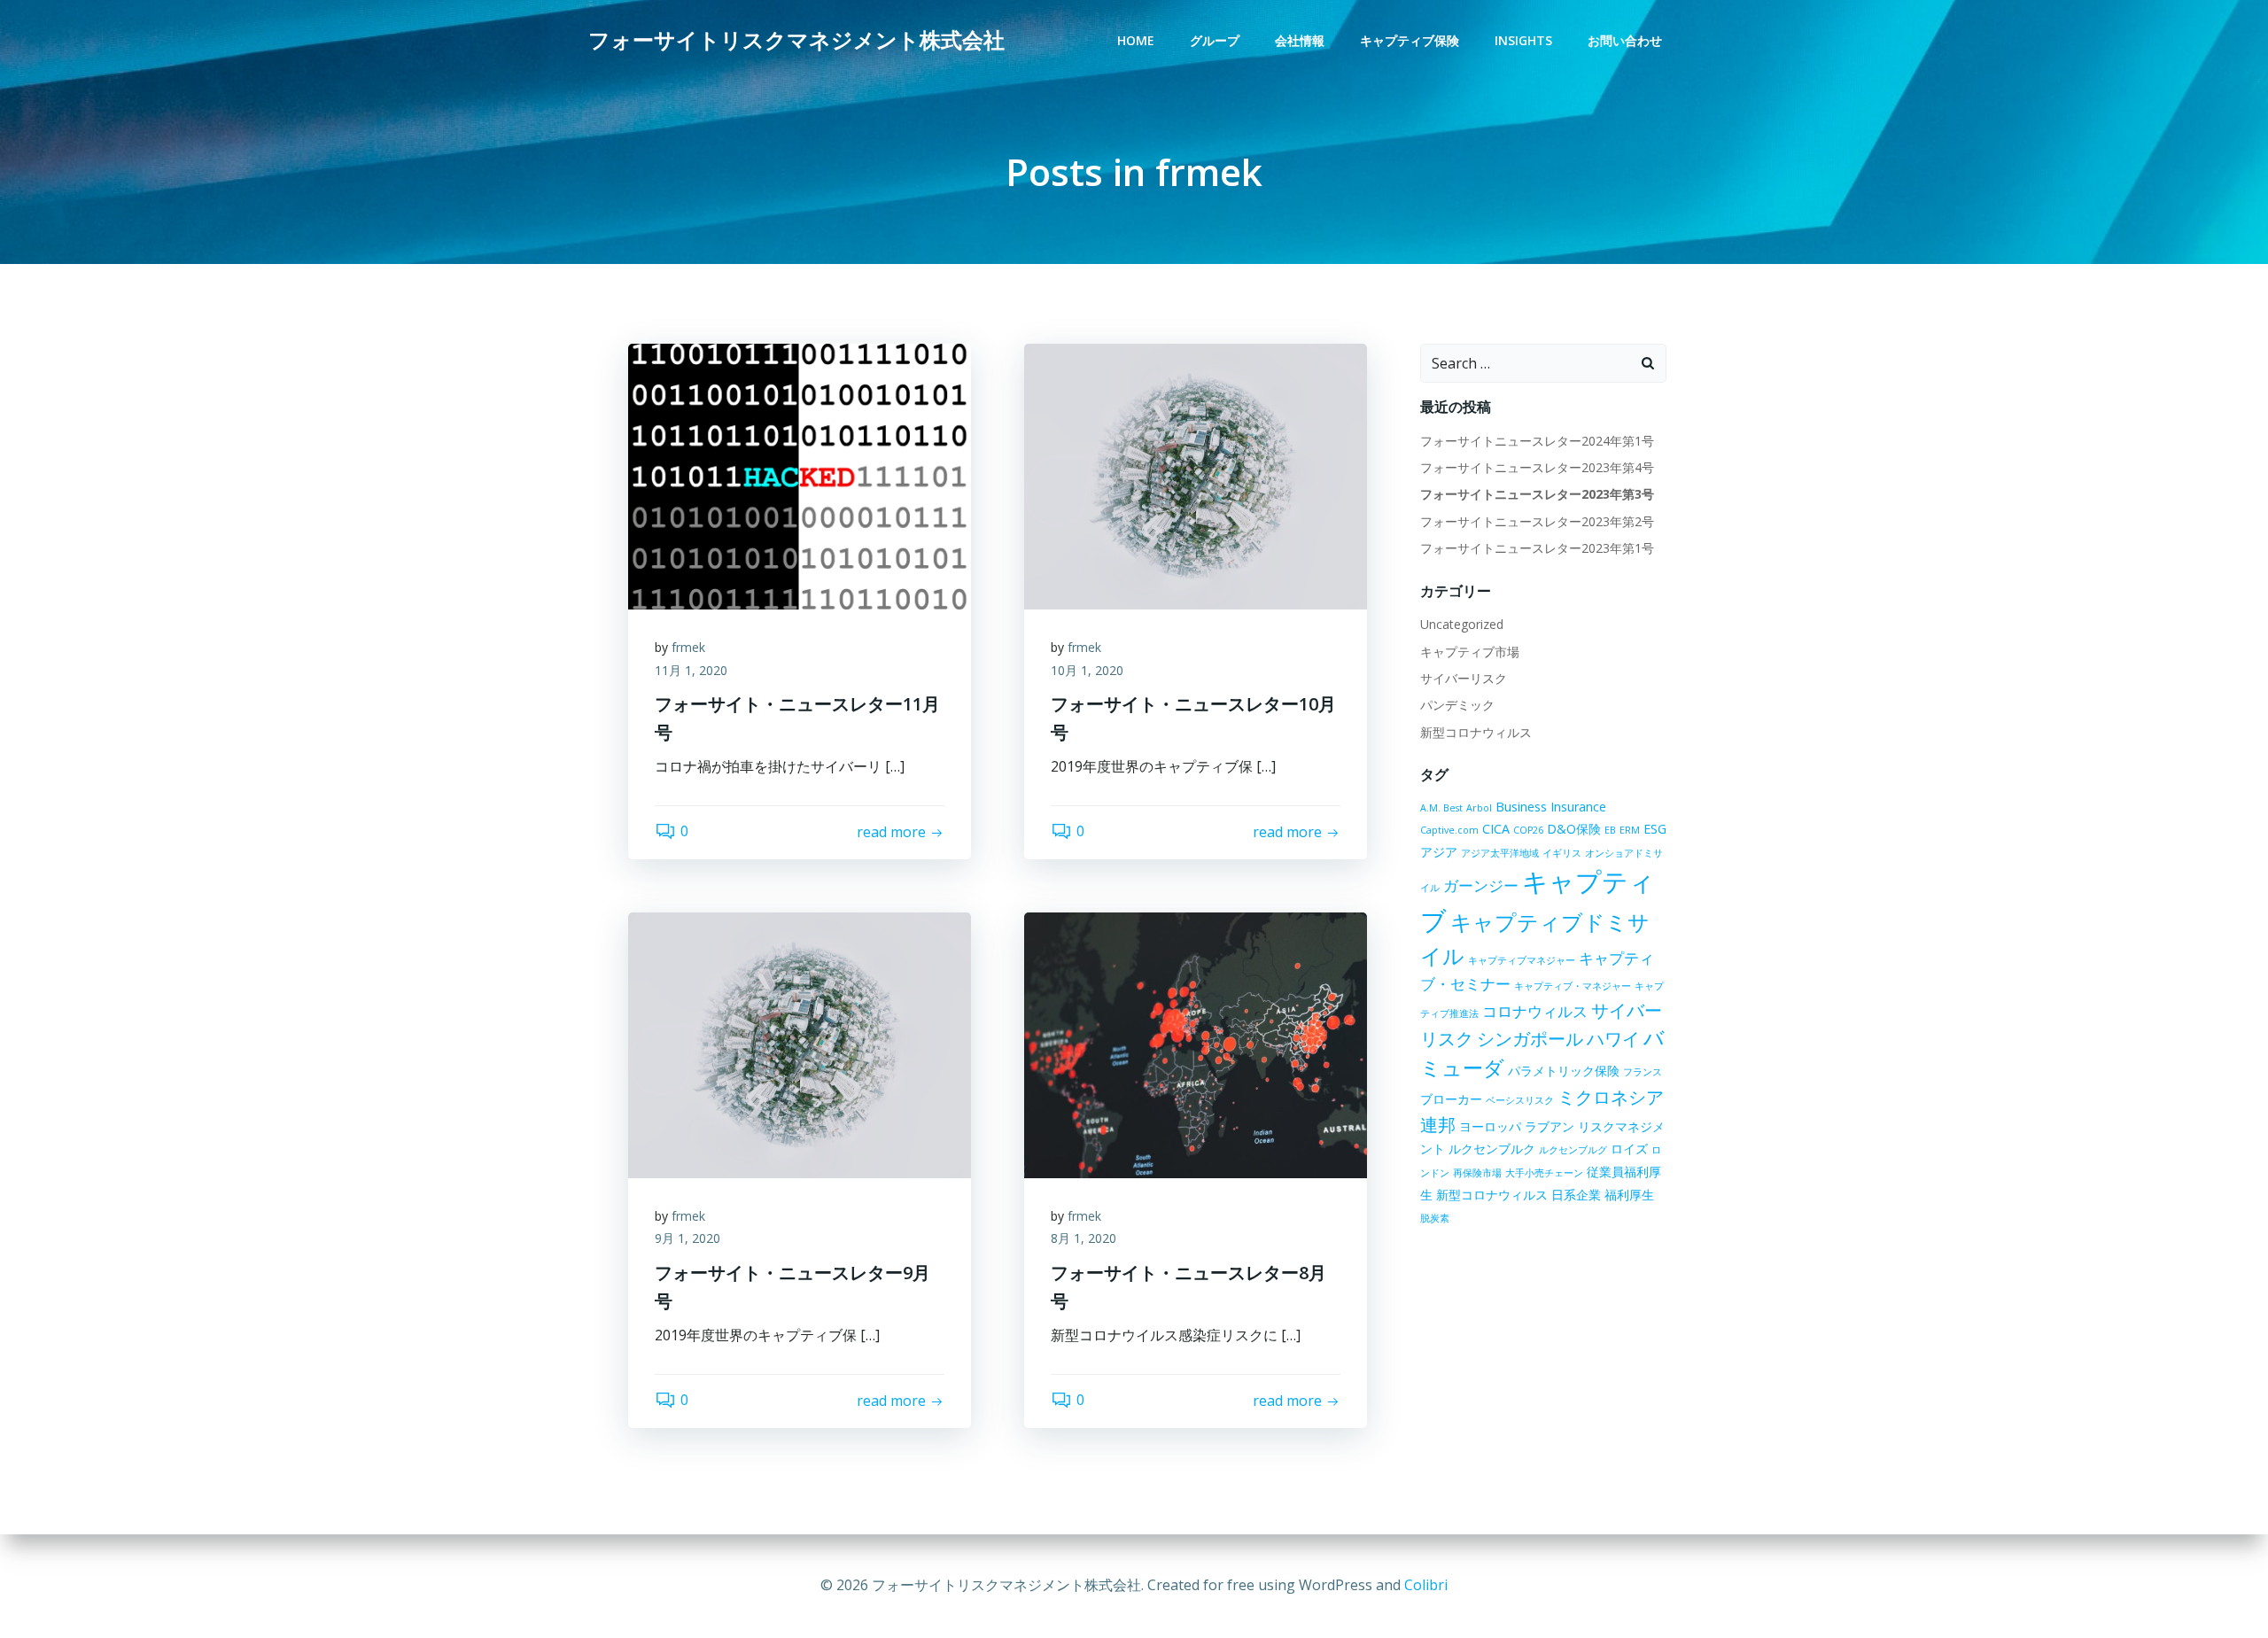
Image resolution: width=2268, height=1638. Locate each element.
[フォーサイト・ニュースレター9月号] (800, 1044)
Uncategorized (1462, 624)
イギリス (1562, 853)
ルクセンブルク (1492, 1149)
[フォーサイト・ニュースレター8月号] (1196, 1044)
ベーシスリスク (1520, 1100)
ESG (1655, 829)
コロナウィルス (1535, 1011)
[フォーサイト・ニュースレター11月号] (800, 475)
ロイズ (1629, 1149)
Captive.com (1449, 830)
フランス (1643, 1072)
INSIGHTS (1523, 40)
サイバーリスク (1464, 678)
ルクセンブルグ (1573, 1150)
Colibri (1426, 1585)
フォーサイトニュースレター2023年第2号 (1537, 521)
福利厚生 (1629, 1195)
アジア (1439, 852)
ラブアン (1550, 1126)
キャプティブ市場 (1470, 652)
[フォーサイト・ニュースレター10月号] (1196, 475)
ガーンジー (1481, 885)
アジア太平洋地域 (1500, 853)
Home (1136, 40)
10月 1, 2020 (1087, 670)
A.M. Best (1441, 808)
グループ (1215, 40)
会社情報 (1300, 40)
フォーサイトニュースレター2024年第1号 (1537, 441)
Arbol (1479, 808)
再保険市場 (1477, 1173)
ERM (1630, 830)
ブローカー (1451, 1099)
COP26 (1528, 830)
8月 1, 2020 (1084, 1238)
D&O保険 (1574, 829)
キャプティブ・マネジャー (1573, 986)
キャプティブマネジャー (1522, 960)
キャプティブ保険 (1410, 40)
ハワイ (1613, 1038)
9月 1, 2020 (687, 1238)
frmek (688, 647)
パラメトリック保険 (1564, 1071)
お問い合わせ (1625, 40)
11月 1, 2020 (691, 670)
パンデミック (1457, 705)
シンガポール (1530, 1038)
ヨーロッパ (1490, 1126)
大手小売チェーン (1544, 1173)
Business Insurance (1551, 807)
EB (1610, 830)
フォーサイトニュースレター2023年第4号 (1537, 467)
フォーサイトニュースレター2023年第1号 (1537, 548)
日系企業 (1576, 1195)
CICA (1496, 829)
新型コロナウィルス (1476, 732)
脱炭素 (1435, 1218)
